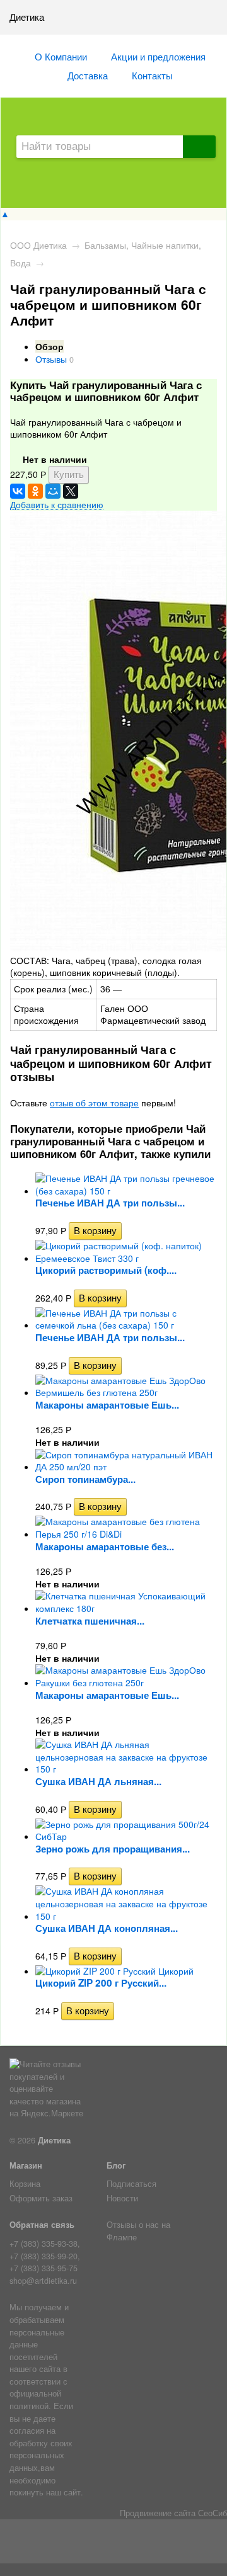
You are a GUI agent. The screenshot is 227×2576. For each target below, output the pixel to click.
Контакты (152, 75)
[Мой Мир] (53, 491)
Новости (122, 2198)
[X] (71, 491)
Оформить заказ (41, 2198)
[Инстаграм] (114, 2544)
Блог (116, 2165)
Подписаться (131, 2184)
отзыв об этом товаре (94, 1103)
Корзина (25, 2184)
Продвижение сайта (158, 2513)
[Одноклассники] (35, 491)
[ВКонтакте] (18, 491)
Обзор (49, 346)
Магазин (26, 2165)
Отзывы (51, 359)
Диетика (54, 2140)
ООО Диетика (38, 245)
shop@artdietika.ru (43, 2281)
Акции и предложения (158, 56)
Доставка (88, 75)
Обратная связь (42, 2225)
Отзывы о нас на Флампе (138, 2231)
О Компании (61, 56)
